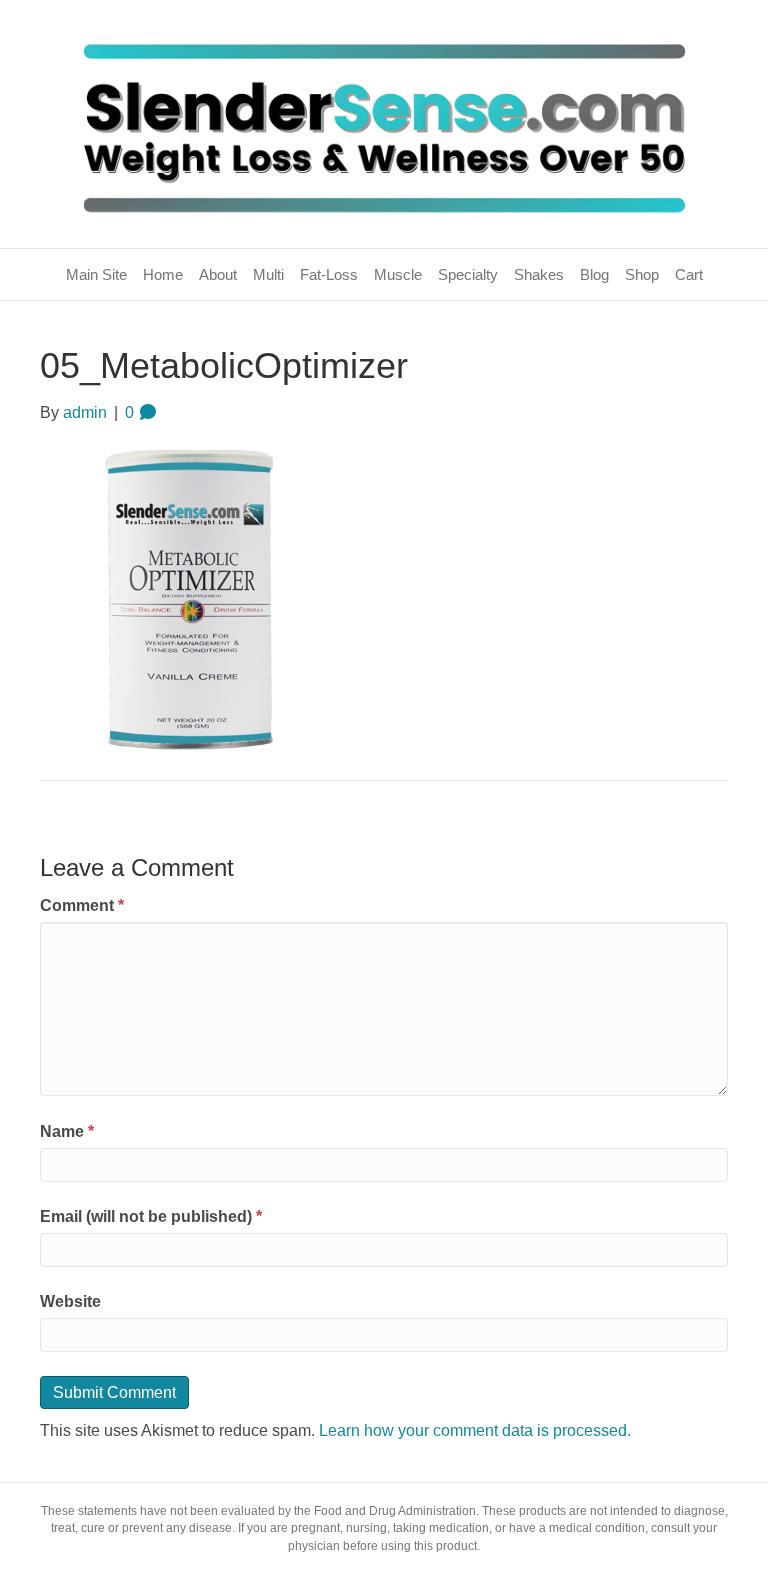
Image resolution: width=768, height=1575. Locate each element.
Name (67, 1131)
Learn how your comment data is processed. (475, 1430)
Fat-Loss (329, 274)
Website (70, 1301)
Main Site (96, 274)
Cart (689, 274)
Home (163, 274)
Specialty (468, 274)
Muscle (398, 274)
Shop (642, 274)
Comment (82, 905)
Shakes (539, 274)
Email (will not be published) (151, 1216)
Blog (594, 274)
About (218, 274)
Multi (268, 274)
